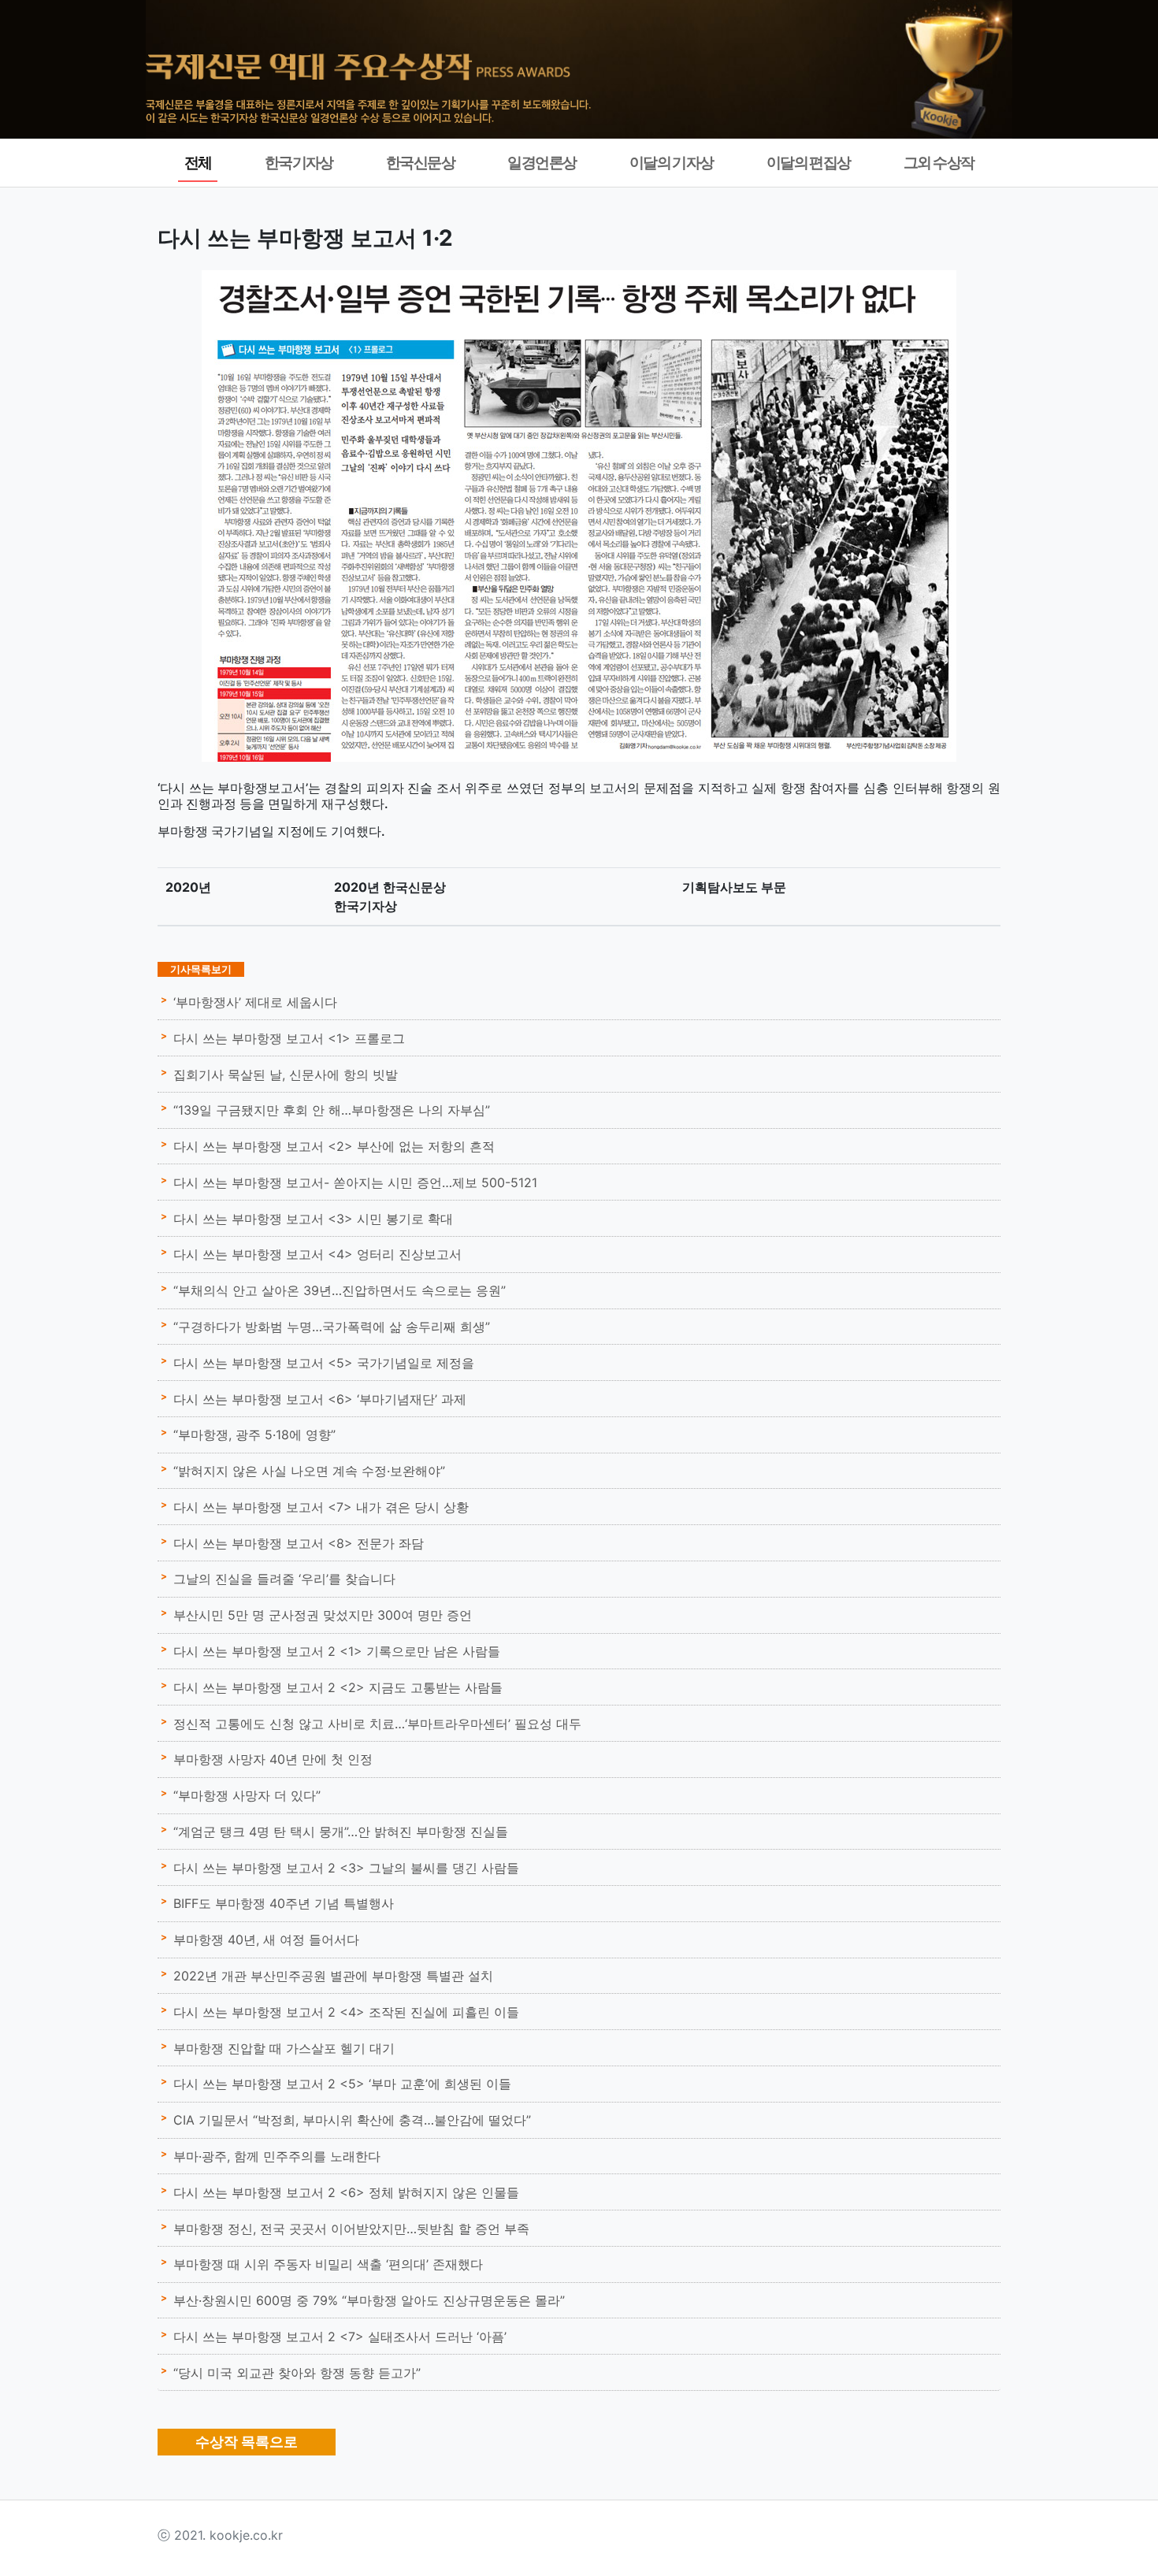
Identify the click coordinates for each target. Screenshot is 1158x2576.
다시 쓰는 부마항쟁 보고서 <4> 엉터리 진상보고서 (317, 1254)
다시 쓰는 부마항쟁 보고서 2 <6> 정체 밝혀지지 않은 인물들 (346, 2192)
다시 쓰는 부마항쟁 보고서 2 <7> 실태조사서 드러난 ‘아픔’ (340, 2337)
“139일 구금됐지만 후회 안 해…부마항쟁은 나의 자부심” (332, 1110)
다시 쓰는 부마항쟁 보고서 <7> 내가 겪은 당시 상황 (321, 1507)
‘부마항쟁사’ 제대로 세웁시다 (255, 1002)
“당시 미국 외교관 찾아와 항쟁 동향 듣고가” (297, 2373)
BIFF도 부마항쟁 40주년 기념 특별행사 (284, 1903)
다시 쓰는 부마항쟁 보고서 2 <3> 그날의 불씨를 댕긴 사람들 (346, 1868)
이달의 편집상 (809, 162)
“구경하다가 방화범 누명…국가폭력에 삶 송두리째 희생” (332, 1327)
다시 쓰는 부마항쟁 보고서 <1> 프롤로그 (289, 1038)
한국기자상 (299, 162)
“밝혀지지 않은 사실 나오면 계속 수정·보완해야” (309, 1471)
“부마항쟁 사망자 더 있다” (247, 1795)
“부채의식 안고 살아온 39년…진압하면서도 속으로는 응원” (340, 1290)
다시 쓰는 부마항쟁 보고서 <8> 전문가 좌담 (299, 1543)
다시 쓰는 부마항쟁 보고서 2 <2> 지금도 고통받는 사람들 (338, 1687)
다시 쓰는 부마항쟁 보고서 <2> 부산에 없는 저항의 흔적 (334, 1146)
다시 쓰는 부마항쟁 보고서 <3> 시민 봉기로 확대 (313, 1219)
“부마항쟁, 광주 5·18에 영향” (254, 1435)
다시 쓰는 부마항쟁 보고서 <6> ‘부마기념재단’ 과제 (320, 1399)
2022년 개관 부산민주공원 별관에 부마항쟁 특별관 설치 (333, 1976)
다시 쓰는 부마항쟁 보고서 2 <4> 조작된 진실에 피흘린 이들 (346, 2012)
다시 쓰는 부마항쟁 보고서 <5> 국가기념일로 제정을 (324, 1363)
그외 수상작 (939, 162)
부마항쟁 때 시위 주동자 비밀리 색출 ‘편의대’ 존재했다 (328, 2264)
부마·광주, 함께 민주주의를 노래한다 (277, 2156)
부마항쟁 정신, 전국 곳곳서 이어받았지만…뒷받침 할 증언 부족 (351, 2229)
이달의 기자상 (672, 162)
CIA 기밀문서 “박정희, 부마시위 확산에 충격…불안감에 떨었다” (352, 2120)
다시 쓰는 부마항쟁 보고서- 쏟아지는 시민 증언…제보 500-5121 (355, 1182)
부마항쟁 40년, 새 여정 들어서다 (266, 1939)
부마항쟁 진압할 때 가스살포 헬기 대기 (284, 2048)
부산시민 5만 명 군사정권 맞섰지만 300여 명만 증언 (323, 1615)
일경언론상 (542, 162)
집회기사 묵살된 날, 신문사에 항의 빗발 (286, 1075)
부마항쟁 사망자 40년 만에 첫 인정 (273, 1759)
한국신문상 (420, 162)
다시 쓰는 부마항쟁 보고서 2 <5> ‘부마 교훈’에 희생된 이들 (342, 2084)
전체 (198, 162)
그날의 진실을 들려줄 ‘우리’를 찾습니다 (284, 1579)
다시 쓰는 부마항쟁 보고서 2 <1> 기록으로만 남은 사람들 (337, 1651)
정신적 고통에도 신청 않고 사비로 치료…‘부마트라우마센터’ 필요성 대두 (377, 1724)
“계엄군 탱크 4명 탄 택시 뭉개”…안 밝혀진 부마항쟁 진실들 (341, 1832)
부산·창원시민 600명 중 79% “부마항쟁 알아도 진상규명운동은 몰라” (369, 2300)
